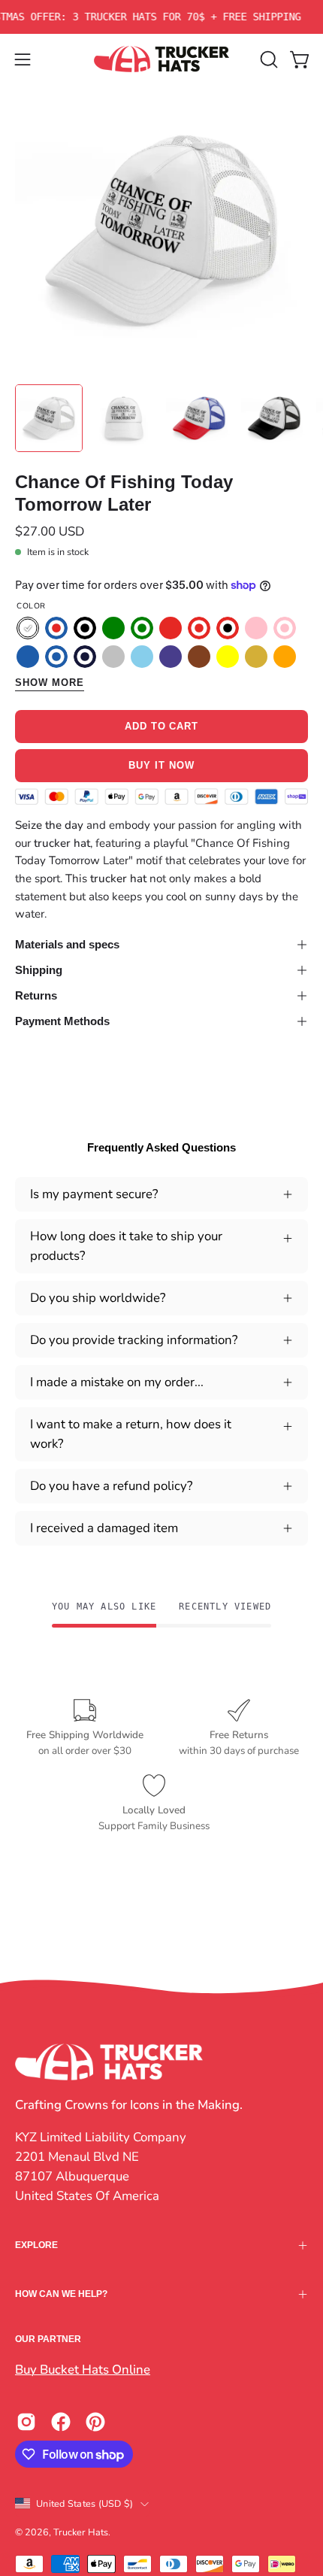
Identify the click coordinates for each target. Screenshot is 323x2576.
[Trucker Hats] (161, 59)
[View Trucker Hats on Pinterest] (95, 2422)
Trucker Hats (81, 2532)
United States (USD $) (85, 2503)
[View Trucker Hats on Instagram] (26, 2422)
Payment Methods (62, 1021)
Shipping (39, 970)
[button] (267, 59)
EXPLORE (36, 2245)
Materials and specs (67, 944)
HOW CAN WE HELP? (61, 2294)
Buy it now (161, 765)
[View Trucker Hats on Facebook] (61, 2422)
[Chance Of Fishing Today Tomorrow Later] (49, 418)
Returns (36, 995)
